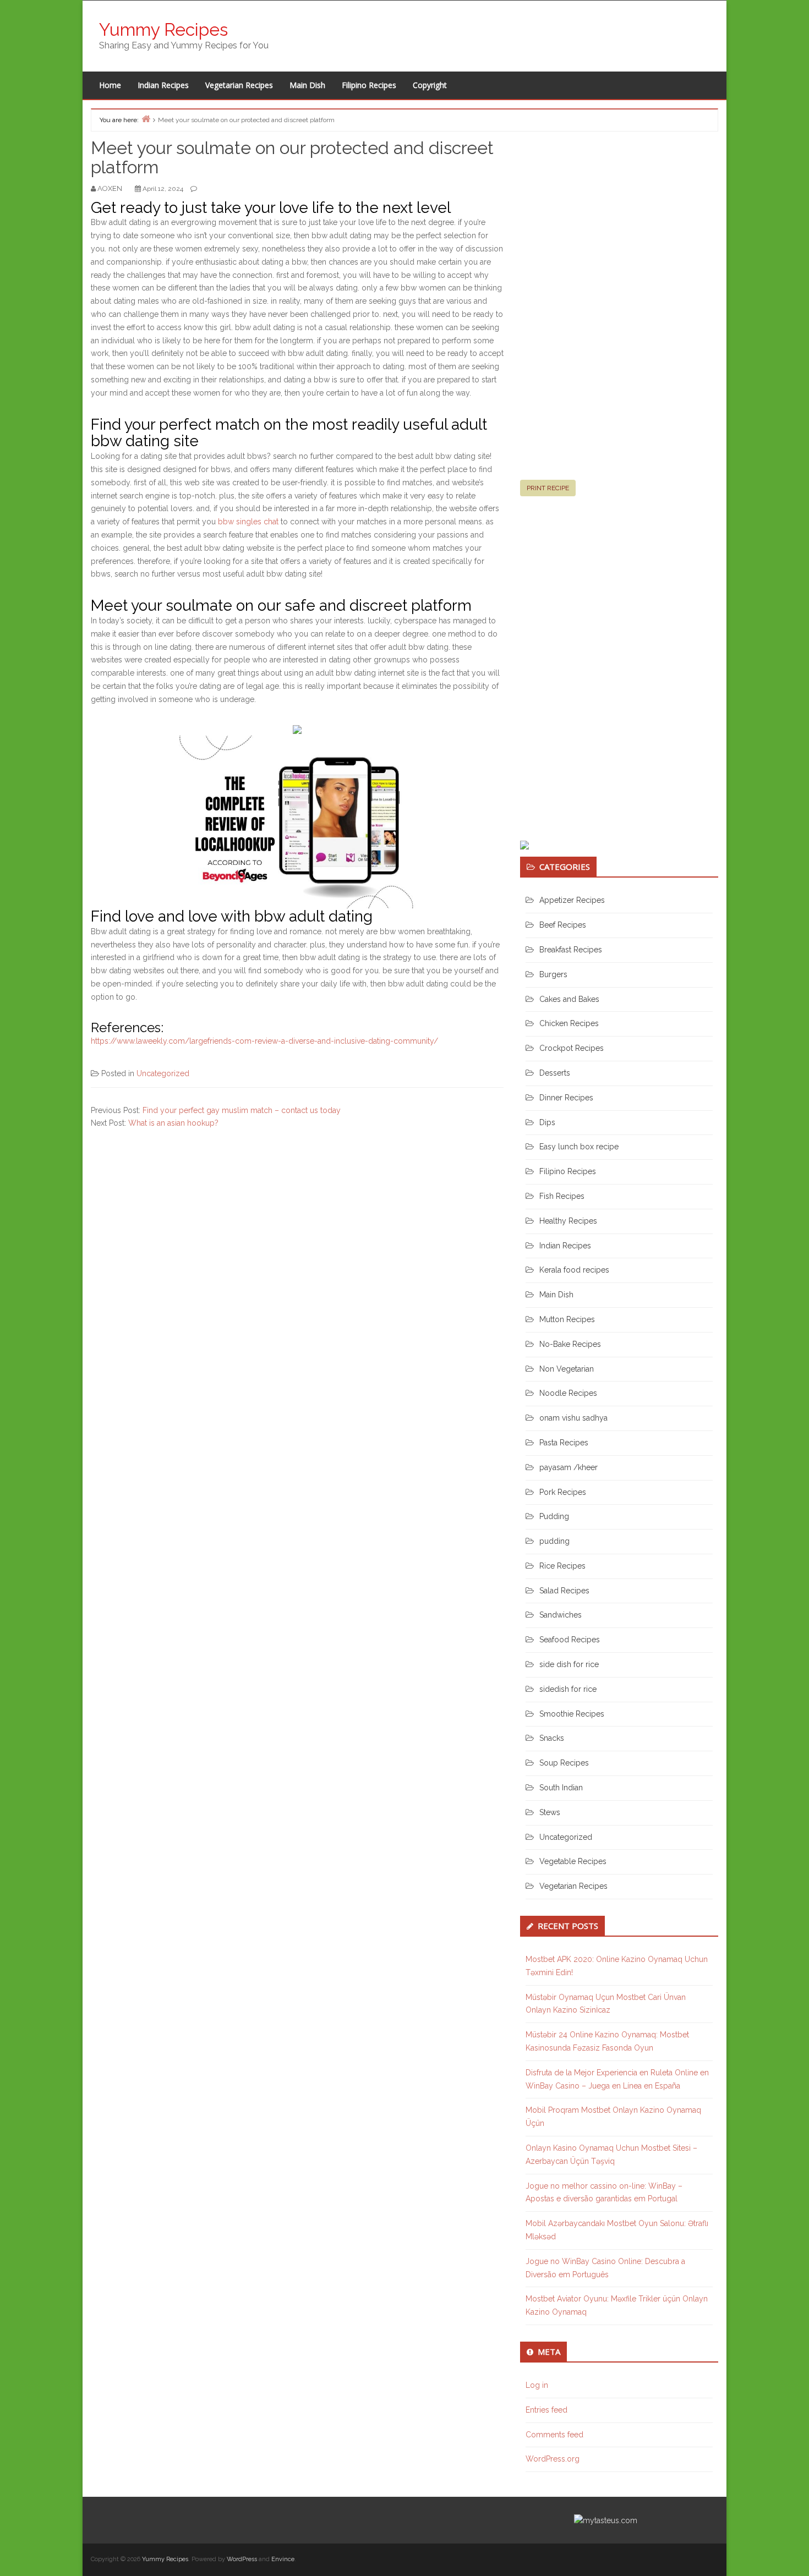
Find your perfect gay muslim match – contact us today (242, 1110)
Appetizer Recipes (572, 900)
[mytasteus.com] (606, 2520)
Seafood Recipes (570, 1640)
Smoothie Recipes (572, 1714)
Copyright (430, 85)
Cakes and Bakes (569, 999)
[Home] (146, 119)
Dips (547, 1122)
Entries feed (546, 2410)
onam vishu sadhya (573, 1418)
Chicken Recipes (569, 1023)
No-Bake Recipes (570, 1344)
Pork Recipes (563, 1492)
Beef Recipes (563, 925)
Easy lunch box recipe (579, 1147)
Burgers (553, 974)
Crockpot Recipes (572, 1048)
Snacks (552, 1738)
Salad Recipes (564, 1591)
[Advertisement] (603, 310)
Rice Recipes (562, 1566)
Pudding (554, 1516)
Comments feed (554, 2435)
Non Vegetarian (567, 1369)
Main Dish (307, 85)
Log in (537, 2385)
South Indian (561, 1788)
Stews (550, 1812)
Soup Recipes (564, 1763)
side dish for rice (569, 1664)
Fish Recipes (562, 1196)
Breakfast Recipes (571, 950)
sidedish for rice (568, 1689)
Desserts (555, 1073)
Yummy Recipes (163, 29)
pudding (554, 1541)
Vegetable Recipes (573, 1861)
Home (110, 85)
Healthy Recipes (568, 1221)
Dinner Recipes (566, 1098)
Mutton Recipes (567, 1319)
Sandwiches (561, 1615)
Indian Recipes (163, 85)
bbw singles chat (248, 522)
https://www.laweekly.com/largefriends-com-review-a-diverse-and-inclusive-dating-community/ (264, 1041)
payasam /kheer (569, 1467)
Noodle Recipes (568, 1393)
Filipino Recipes (369, 85)
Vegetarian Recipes (239, 85)
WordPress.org (553, 2459)
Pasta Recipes (564, 1443)
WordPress (242, 2559)
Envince (283, 2559)
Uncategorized (163, 1073)
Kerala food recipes (574, 1270)
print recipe (548, 488)
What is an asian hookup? (173, 1123)
